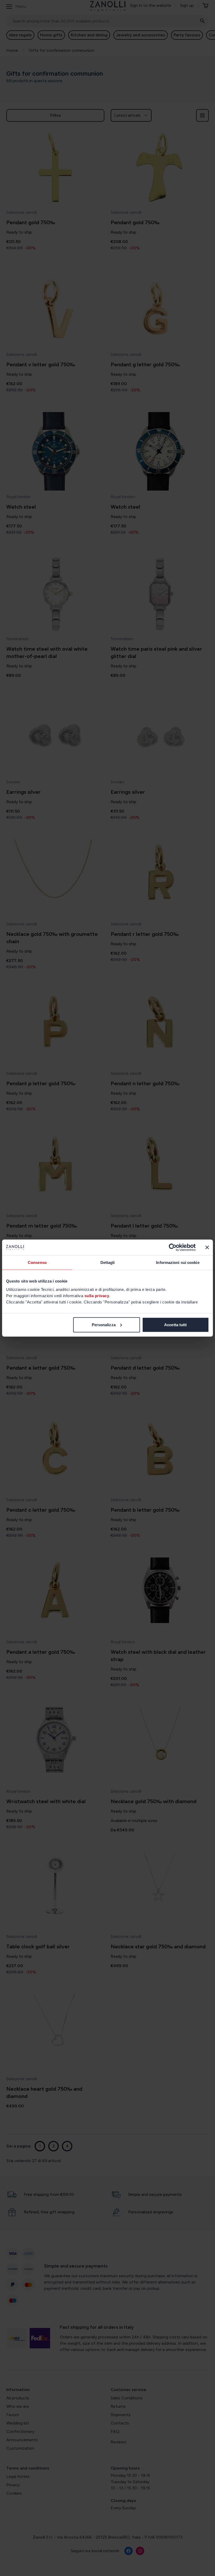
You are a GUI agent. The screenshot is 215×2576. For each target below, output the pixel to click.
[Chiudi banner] (207, 1247)
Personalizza (104, 1324)
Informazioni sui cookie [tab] (178, 1262)
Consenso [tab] (37, 1262)
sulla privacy (97, 1295)
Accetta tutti (175, 1324)
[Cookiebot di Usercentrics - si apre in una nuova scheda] (173, 1247)
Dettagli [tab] (108, 1262)
